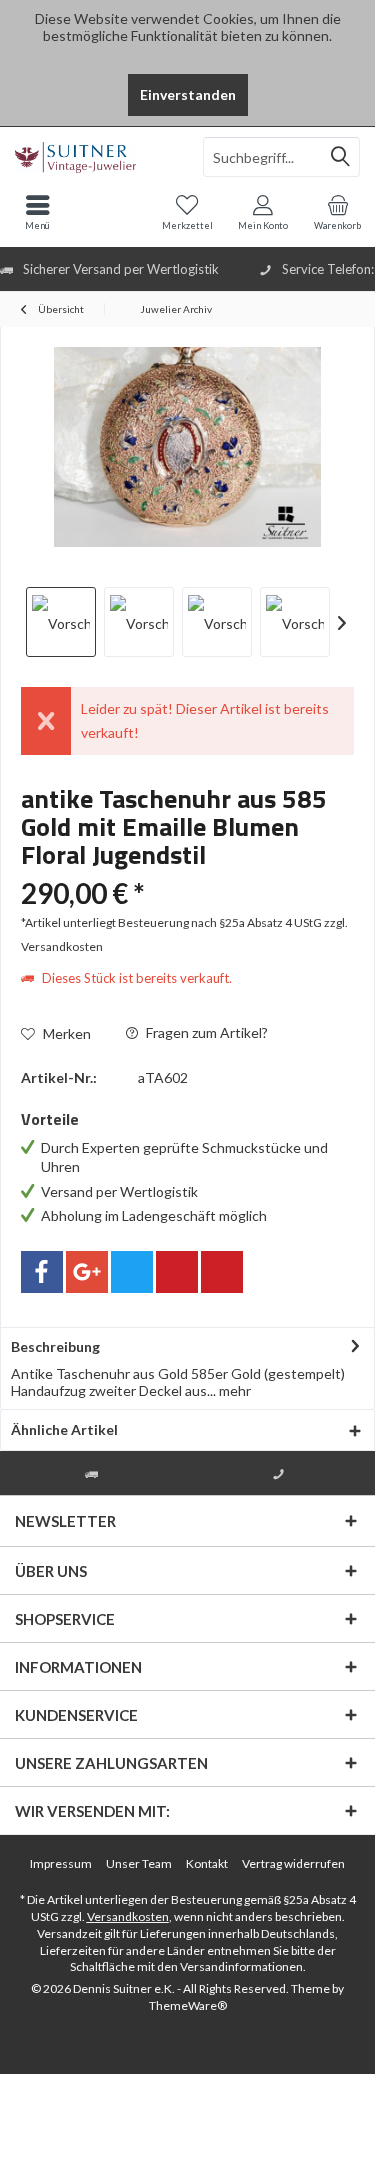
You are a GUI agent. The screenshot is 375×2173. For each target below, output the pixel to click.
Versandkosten (128, 1916)
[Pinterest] (177, 1272)
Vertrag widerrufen (293, 1863)
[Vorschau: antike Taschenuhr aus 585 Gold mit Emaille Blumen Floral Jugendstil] (61, 622)
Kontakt (207, 1863)
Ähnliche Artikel (64, 1429)
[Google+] (87, 1272)
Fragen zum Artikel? (205, 1032)
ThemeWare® (188, 2005)
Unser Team (139, 1863)
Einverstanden (188, 94)
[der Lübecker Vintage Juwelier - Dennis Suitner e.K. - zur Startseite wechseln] (94, 157)
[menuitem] (337, 212)
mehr (233, 1390)
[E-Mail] (222, 1272)
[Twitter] (132, 1272)
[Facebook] (42, 1272)
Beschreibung (55, 1346)
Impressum (61, 1863)
